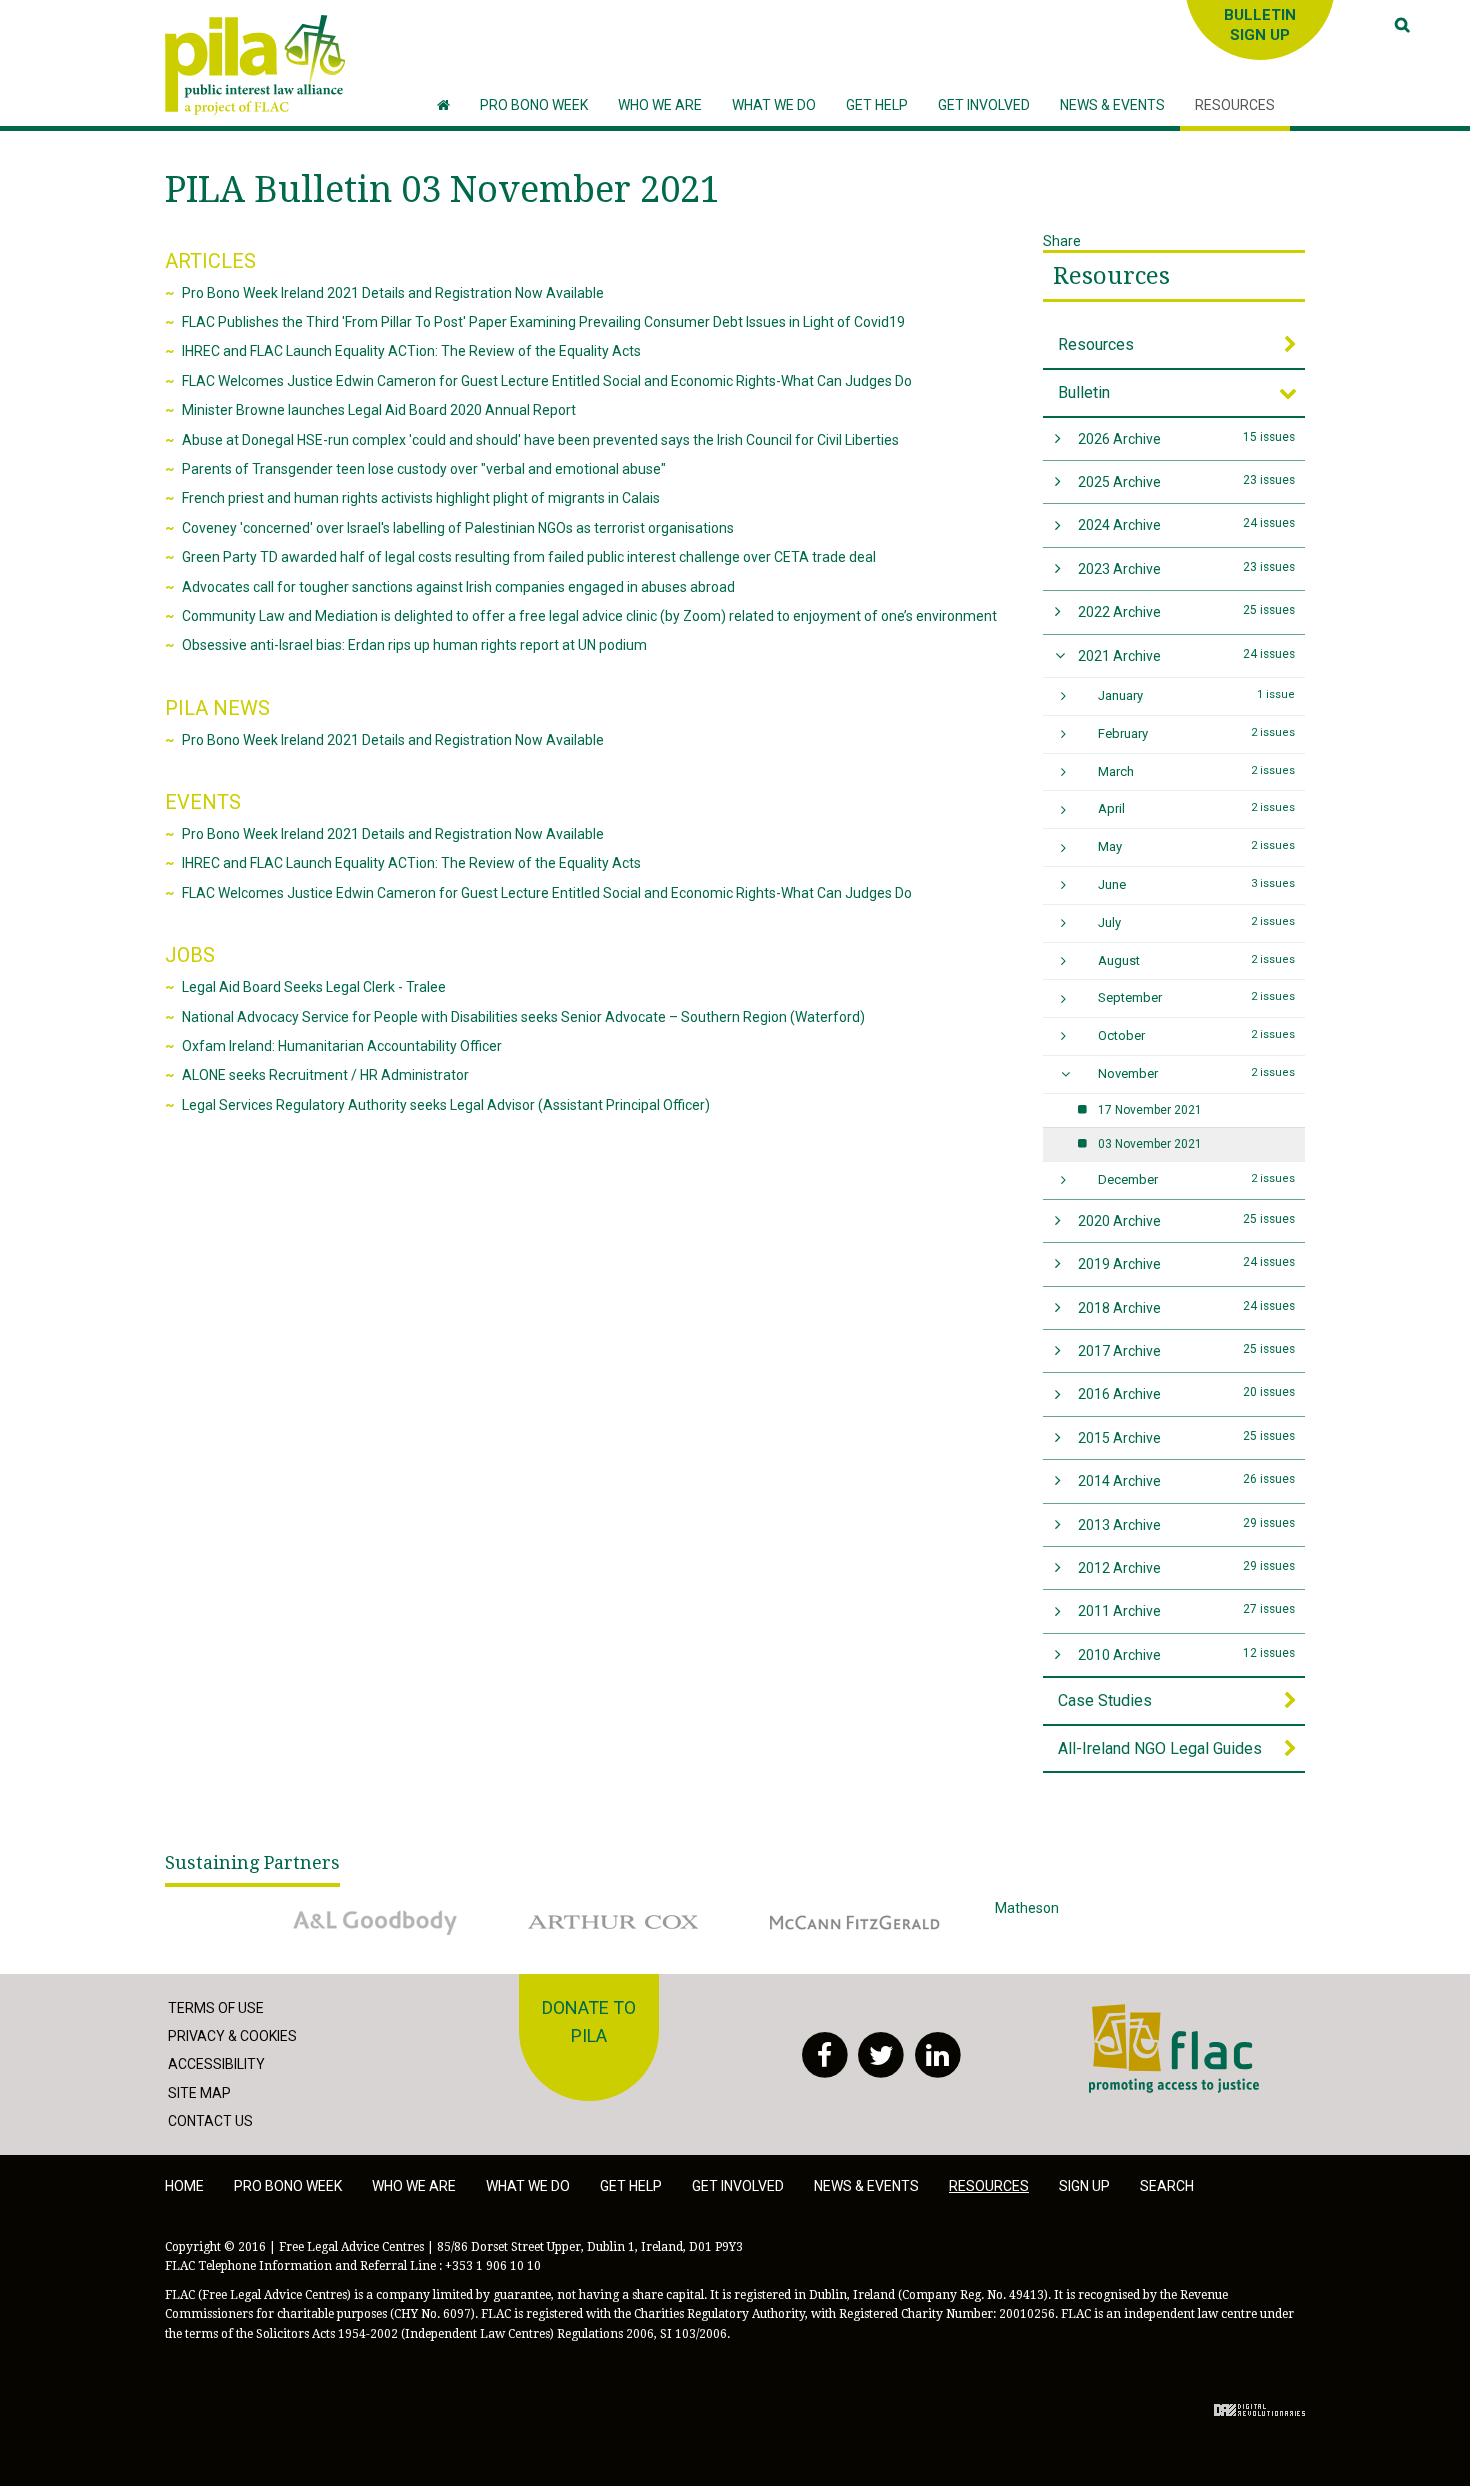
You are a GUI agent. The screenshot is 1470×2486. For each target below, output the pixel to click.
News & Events (866, 2186)
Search (1167, 2186)
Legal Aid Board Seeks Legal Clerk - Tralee (314, 987)
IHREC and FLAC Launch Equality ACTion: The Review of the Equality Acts (411, 351)
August (1197, 960)
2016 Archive (1187, 1393)
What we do (528, 2186)
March (1197, 771)
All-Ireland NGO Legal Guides (1160, 1748)
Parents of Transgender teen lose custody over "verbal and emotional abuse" (424, 469)
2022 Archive (1187, 611)
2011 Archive (1187, 1610)
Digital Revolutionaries (1259, 2410)
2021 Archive (1187, 655)
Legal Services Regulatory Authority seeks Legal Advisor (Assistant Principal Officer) (446, 1105)
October (1197, 1035)
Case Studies (1105, 1700)
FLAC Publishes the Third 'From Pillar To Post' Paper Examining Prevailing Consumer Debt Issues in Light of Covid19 (543, 322)
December (1197, 1179)
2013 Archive (1187, 1524)
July (1197, 922)
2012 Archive (1187, 1567)
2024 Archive (1187, 524)
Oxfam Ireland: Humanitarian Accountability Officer (342, 1046)
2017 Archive (1187, 1350)
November (1197, 1073)
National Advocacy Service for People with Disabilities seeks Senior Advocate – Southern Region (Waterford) (523, 1017)
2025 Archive (1187, 481)
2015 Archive (1187, 1437)
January (1197, 695)
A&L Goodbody (321, 1908)
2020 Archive (1187, 1220)
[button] (660, 105)
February (1197, 733)
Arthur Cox (549, 1908)
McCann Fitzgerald (814, 1908)
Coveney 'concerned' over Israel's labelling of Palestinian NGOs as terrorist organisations (458, 528)
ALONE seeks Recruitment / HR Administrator (325, 1075)
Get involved (738, 2186)
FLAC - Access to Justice (1166, 2015)
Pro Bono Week (288, 2186)
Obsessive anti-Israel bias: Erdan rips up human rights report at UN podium (414, 645)
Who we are (414, 2186)
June (1197, 884)
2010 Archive (1187, 1654)
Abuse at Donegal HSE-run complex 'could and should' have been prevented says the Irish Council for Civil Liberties (540, 440)
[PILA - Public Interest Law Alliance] (255, 65)
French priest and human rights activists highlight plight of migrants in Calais (421, 498)
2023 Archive (1187, 568)
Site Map (199, 2093)
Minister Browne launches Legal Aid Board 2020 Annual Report (379, 410)
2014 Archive (1187, 1480)
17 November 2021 (1150, 1110)
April (1197, 808)
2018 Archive (1187, 1307)
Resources (1111, 276)
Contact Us (210, 2121)
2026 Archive (1187, 438)
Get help (631, 2186)
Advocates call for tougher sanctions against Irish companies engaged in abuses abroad (458, 587)
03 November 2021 (1150, 1144)
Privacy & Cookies (232, 2036)
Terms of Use (216, 2008)
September (1197, 997)
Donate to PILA (589, 2022)
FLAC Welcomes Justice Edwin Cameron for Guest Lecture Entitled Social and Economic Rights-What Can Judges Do (547, 381)
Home (184, 2186)
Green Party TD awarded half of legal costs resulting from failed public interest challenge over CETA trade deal (529, 557)
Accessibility (216, 2064)
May (1197, 846)
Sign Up (1084, 2186)
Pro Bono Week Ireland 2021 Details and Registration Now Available (393, 293)
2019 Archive (1187, 1263)
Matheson (1027, 1908)
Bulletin (1084, 392)
